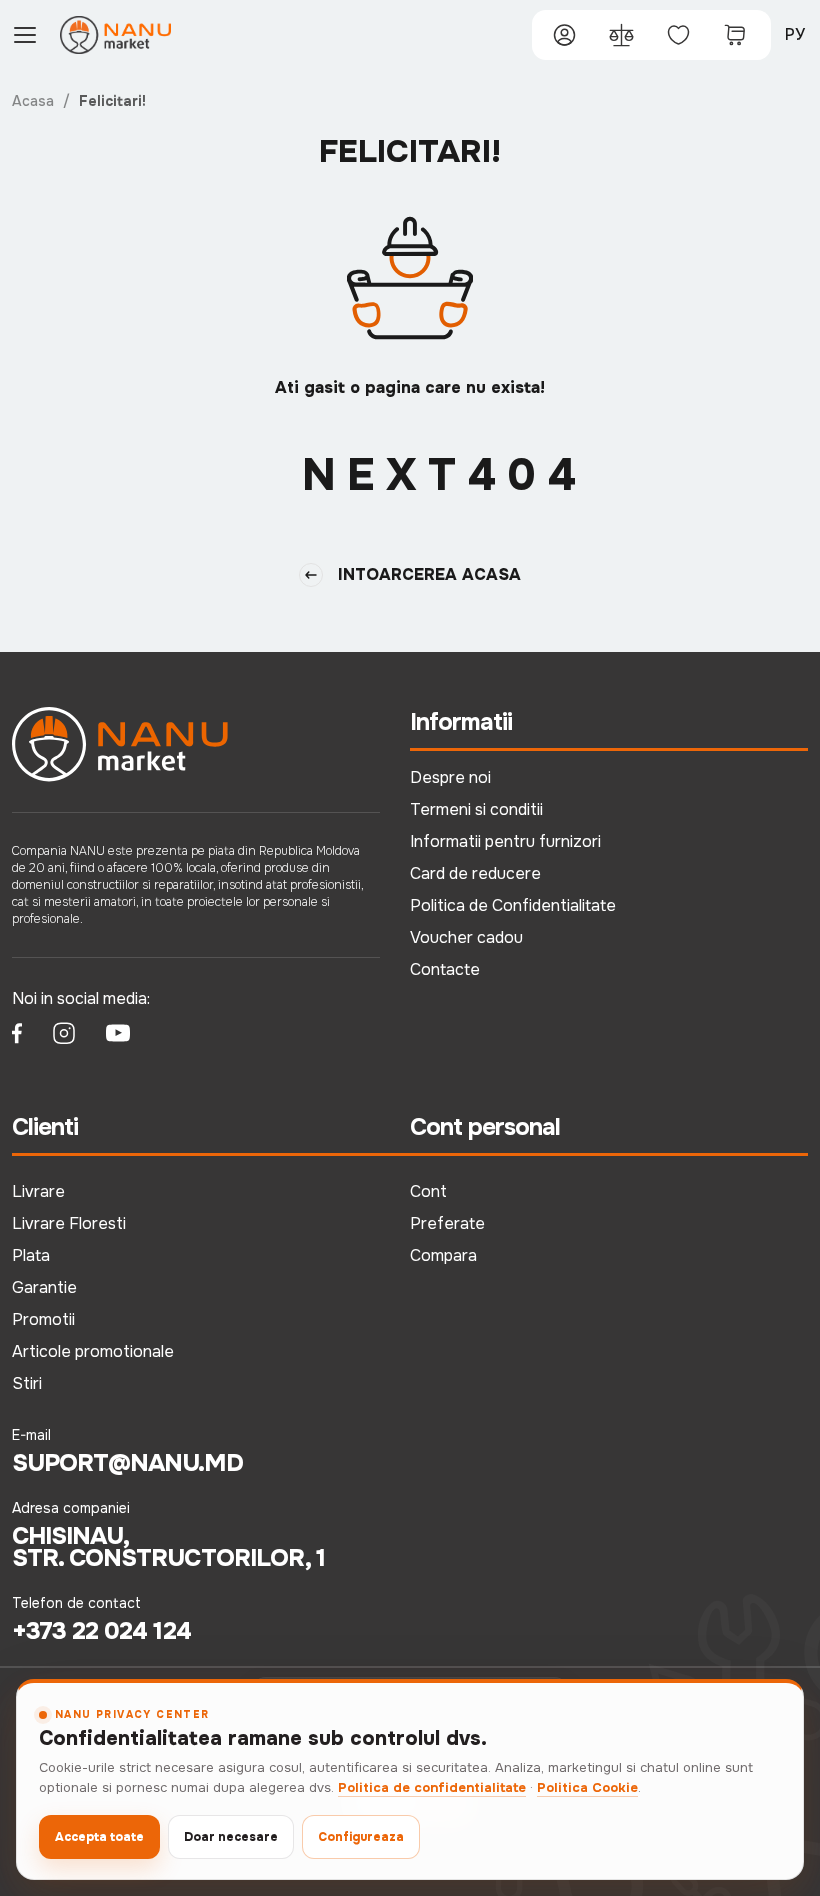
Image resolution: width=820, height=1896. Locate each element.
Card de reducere (475, 873)
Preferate (447, 1223)
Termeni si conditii (476, 809)
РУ (795, 34)
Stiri (27, 1383)
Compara (443, 1255)
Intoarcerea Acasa (429, 574)
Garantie (44, 1287)
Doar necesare (231, 1837)
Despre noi (450, 777)
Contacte (445, 969)
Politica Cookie (587, 1787)
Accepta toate (99, 1837)
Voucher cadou (466, 937)
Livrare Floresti (69, 1223)
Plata (31, 1255)
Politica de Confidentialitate (513, 905)
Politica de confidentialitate (432, 1787)
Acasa (33, 101)
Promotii (43, 1319)
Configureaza (361, 1837)
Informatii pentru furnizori (505, 841)
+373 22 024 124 (101, 1631)
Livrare (38, 1191)
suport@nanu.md (127, 1463)
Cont (428, 1191)
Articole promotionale (93, 1351)
